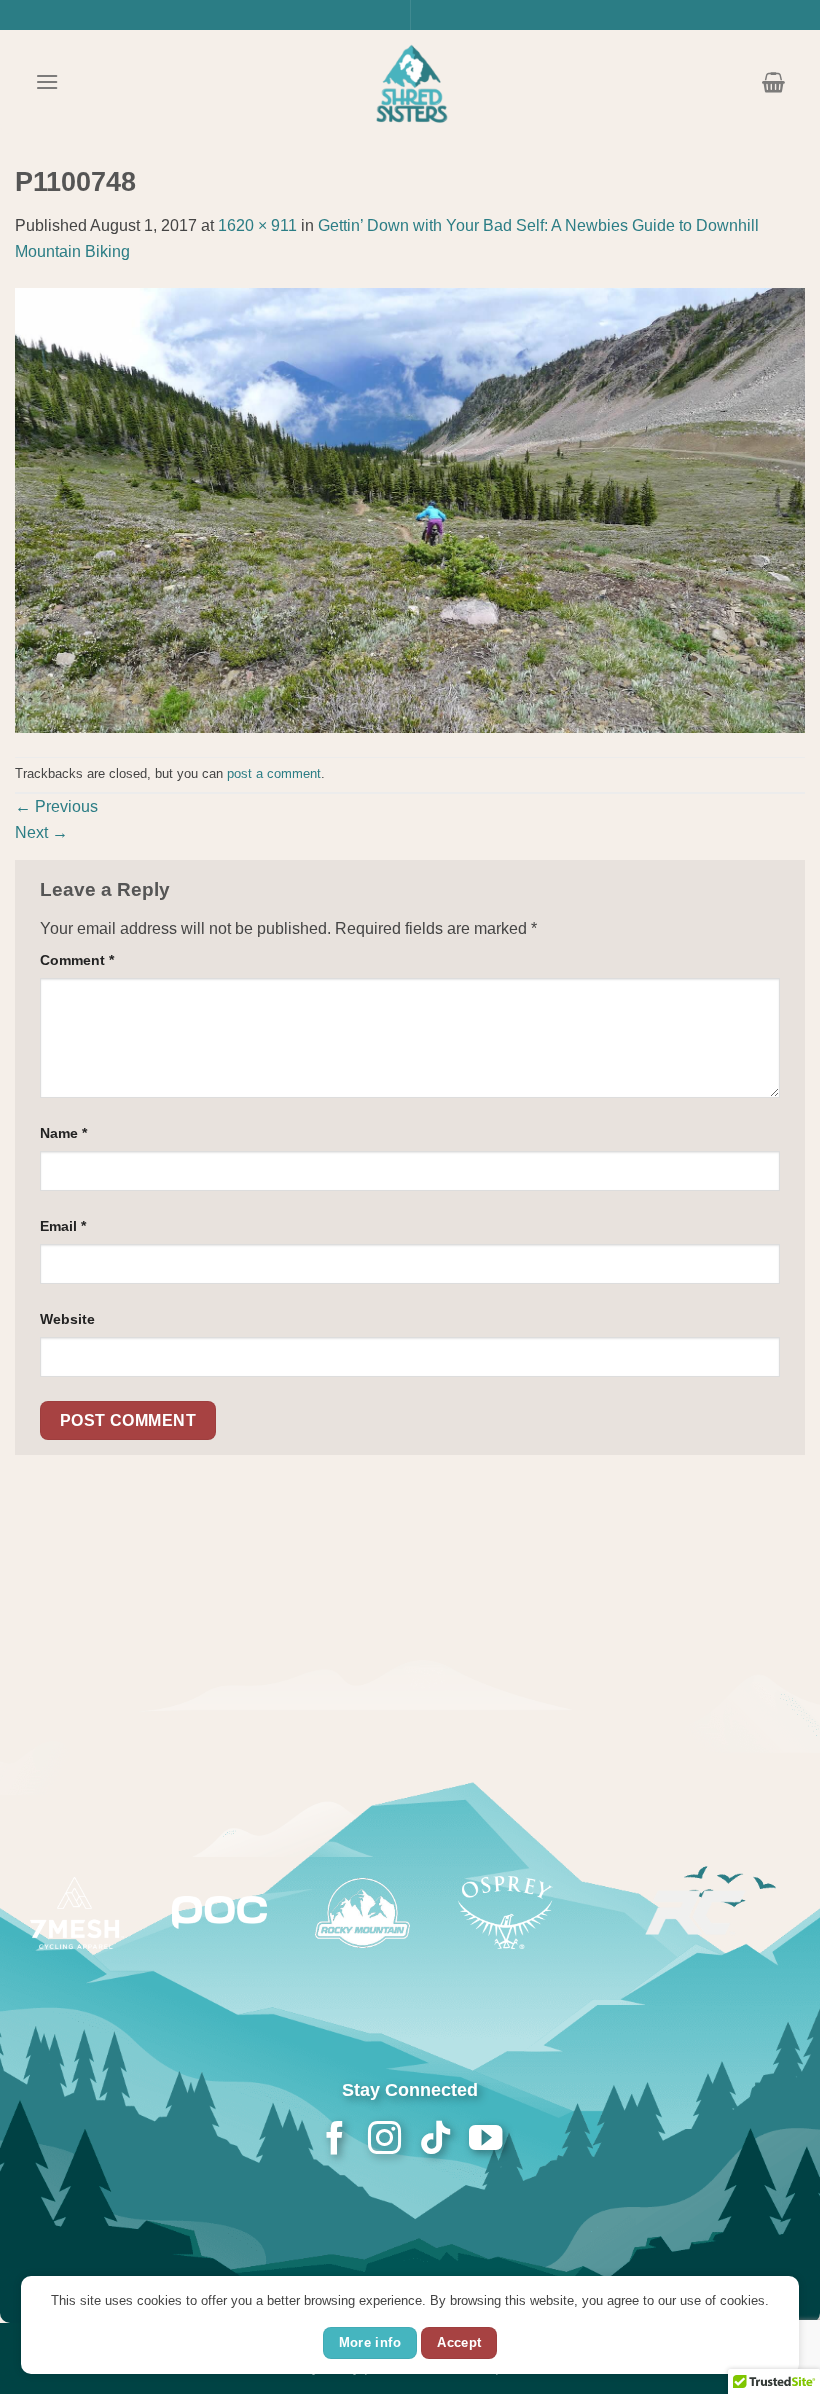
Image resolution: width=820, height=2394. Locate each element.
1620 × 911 (257, 225)
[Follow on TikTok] (434, 2140)
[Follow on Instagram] (384, 2140)
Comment (77, 960)
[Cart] (773, 82)
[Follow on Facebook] (334, 2140)
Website (67, 1319)
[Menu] (47, 81)
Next (41, 832)
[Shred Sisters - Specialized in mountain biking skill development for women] (410, 82)
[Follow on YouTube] (484, 2140)
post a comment (274, 773)
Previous (56, 806)
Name (63, 1133)
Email (63, 1226)
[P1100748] (410, 509)
